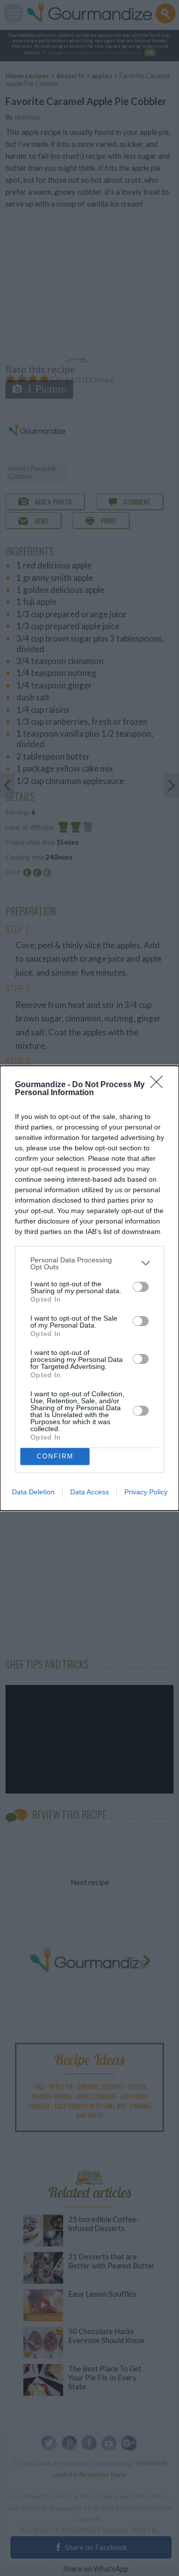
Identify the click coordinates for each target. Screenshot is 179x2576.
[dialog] (89, 1288)
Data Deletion (33, 1492)
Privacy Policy (146, 1492)
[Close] (160, 1085)
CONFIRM (55, 1456)
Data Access (89, 1492)
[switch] (141, 1287)
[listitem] (89, 1263)
